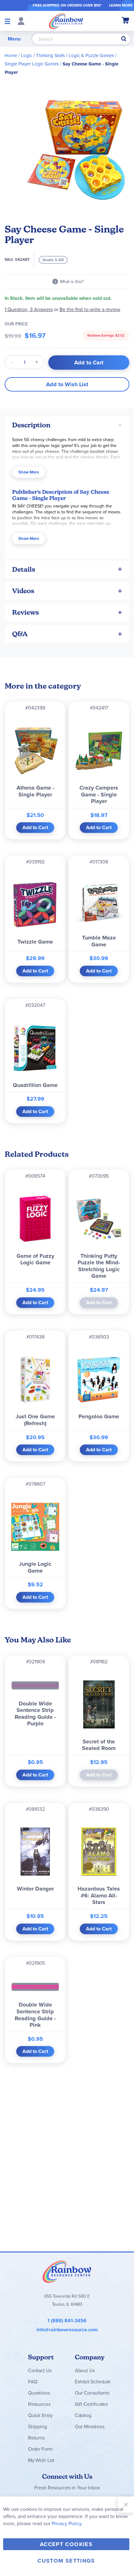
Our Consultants (92, 2393)
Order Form (40, 2449)
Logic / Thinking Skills (43, 55)
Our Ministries (90, 2427)
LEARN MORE (121, 5)
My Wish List (41, 2460)
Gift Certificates (91, 2404)
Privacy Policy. (67, 2523)
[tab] (67, 425)
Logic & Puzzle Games (91, 55)
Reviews (26, 612)
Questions (39, 2393)
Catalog (83, 2415)
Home (11, 55)
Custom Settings (66, 2561)
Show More (29, 472)
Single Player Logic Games (32, 64)
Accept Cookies (66, 2544)
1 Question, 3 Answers (29, 309)
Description (31, 425)
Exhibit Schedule (93, 2382)
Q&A (20, 634)
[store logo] (66, 21)
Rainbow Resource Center (67, 2271)
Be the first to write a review (90, 309)
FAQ (33, 2382)
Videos (23, 591)
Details (24, 569)
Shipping (38, 2427)
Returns (36, 2438)
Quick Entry (40, 2415)
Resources (39, 2404)
